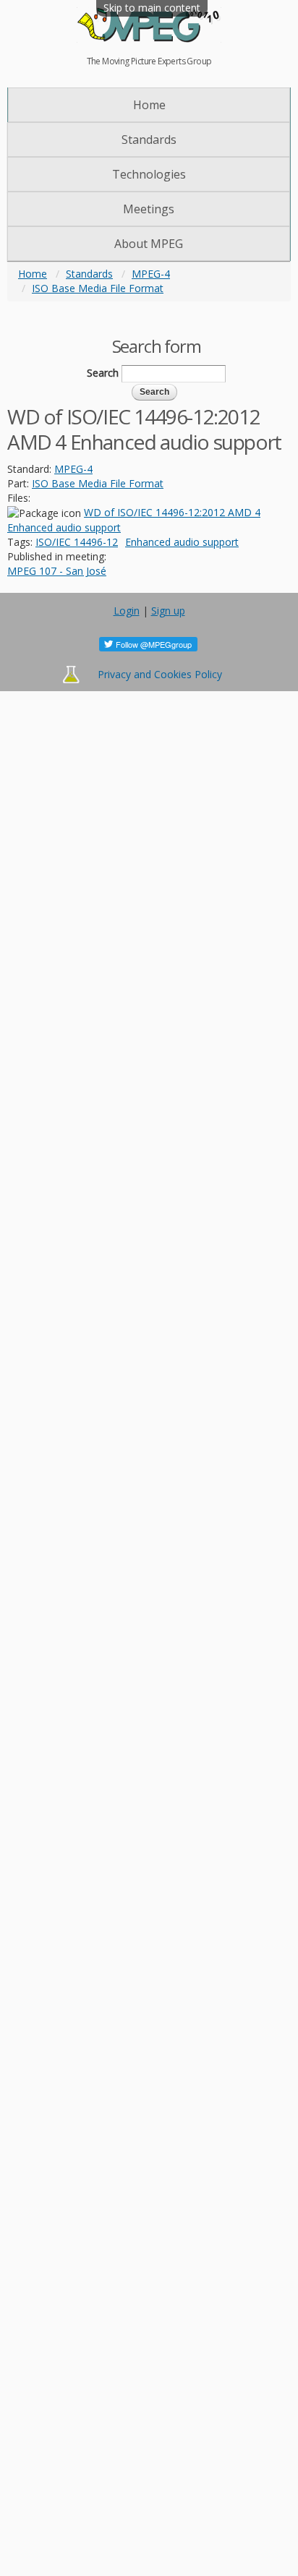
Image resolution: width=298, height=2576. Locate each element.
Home (149, 105)
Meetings (149, 209)
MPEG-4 (151, 274)
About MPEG (149, 244)
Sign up (168, 611)
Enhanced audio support (182, 542)
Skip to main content (152, 8)
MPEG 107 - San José (57, 571)
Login (127, 611)
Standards (149, 140)
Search (103, 373)
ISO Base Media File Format (98, 288)
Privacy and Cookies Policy (160, 674)
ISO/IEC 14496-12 (77, 542)
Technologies (149, 174)
